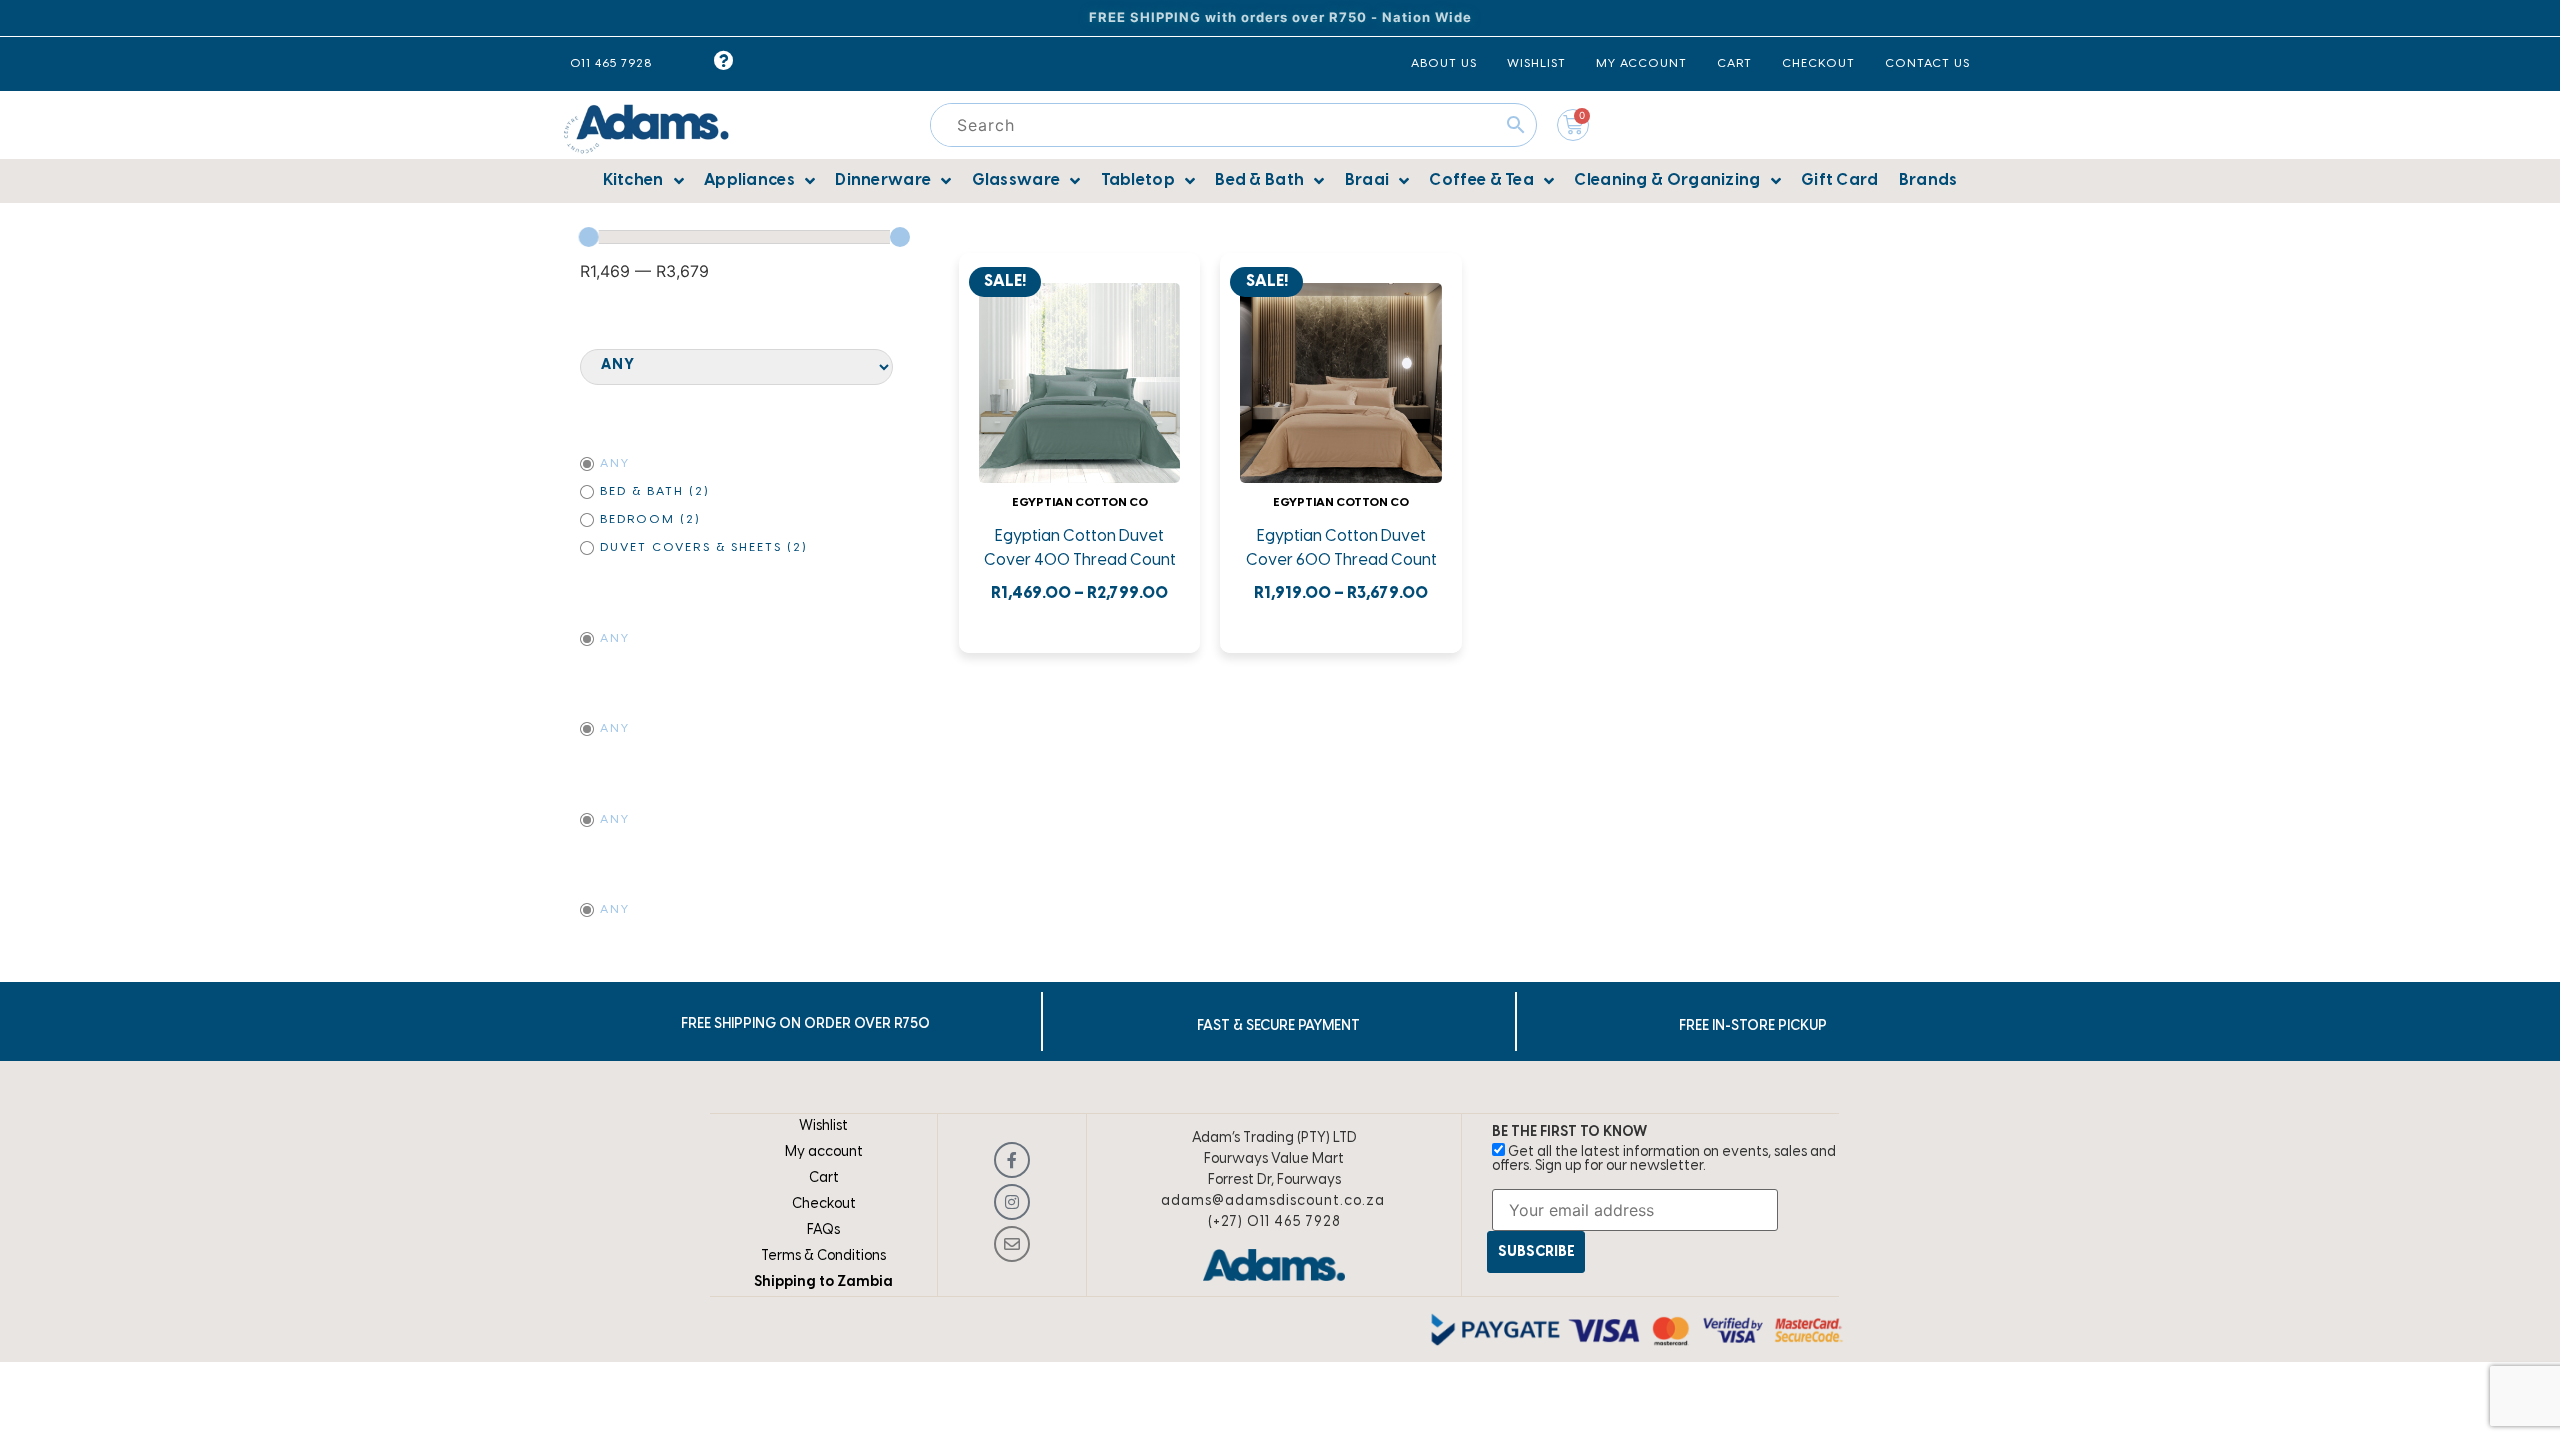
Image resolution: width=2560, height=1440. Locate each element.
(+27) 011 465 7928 (1274, 1222)
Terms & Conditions (823, 1256)
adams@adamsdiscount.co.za (1273, 1201)
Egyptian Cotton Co (1080, 502)
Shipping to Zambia (823, 1282)
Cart (824, 1178)
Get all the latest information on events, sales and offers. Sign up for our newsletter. (1664, 1159)
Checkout (824, 1204)
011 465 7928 (611, 63)
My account (824, 1152)
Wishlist (823, 1126)
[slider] (589, 237)
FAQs (823, 1230)
